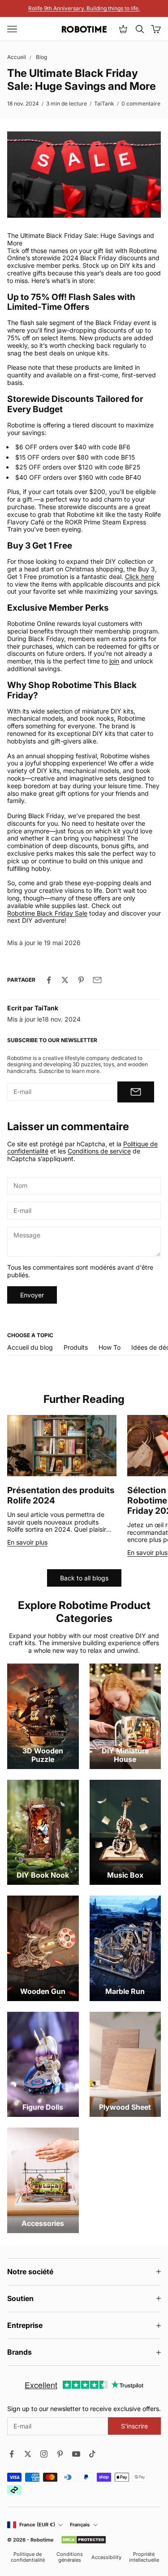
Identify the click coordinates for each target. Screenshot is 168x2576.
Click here (140, 576)
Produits (76, 1347)
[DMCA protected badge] (84, 2540)
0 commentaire (141, 103)
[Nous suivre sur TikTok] (92, 2454)
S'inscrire (134, 2426)
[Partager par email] (97, 980)
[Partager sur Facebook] (49, 980)
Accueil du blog (30, 1347)
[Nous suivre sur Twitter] (28, 2454)
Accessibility (106, 2557)
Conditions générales (70, 2557)
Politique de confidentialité (28, 2557)
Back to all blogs (84, 1578)
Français (80, 2525)
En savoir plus (27, 1542)
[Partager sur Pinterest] (81, 980)
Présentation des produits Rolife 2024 (61, 1495)
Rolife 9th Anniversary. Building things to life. (84, 8)
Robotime (42, 2540)
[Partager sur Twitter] (65, 980)
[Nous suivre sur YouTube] (76, 2454)
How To (110, 1347)
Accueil (17, 57)
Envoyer (32, 1295)
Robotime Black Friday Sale (47, 913)
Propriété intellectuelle (144, 2557)
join (114, 661)
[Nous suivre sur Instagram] (44, 2454)
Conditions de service (99, 1151)
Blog (41, 57)
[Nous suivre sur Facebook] (12, 2454)
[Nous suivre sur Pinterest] (60, 2454)
